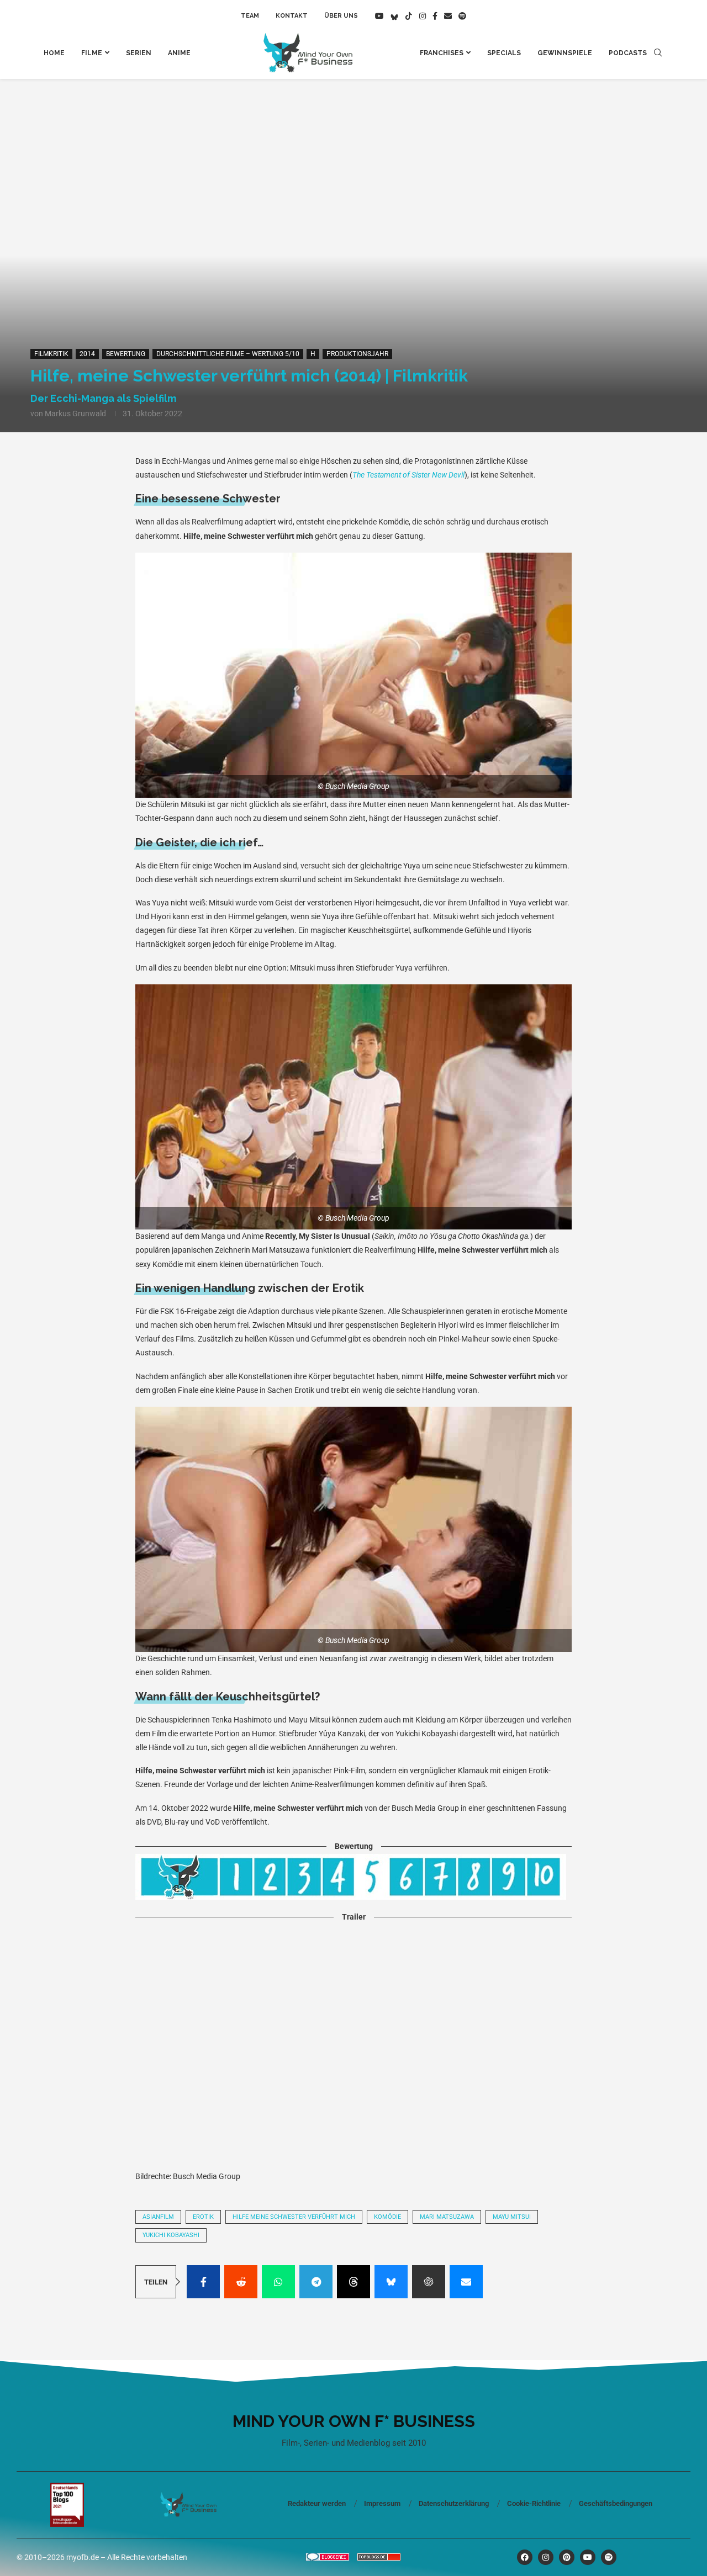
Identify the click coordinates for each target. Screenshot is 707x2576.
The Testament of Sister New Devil (408, 475)
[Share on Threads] (353, 2282)
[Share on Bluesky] (391, 2282)
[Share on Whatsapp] (278, 2282)
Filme (92, 53)
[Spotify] (462, 16)
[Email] (448, 16)
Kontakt (292, 16)
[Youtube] (379, 16)
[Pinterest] (567, 2557)
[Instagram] (423, 16)
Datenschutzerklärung (454, 2503)
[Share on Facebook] (203, 2282)
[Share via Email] (466, 2282)
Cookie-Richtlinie (534, 2503)
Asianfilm (158, 2217)
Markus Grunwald (75, 414)
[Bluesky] (394, 16)
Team (250, 16)
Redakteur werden (317, 2503)
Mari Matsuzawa (447, 2217)
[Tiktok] (409, 16)
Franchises (442, 53)
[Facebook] (435, 16)
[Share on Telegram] (316, 2282)
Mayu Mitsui (512, 2217)
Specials (504, 53)
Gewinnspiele (565, 53)
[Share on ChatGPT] (429, 2282)
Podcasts (628, 53)
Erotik (203, 2217)
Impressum (382, 2503)
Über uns (341, 16)
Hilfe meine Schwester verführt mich (294, 2217)
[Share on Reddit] (241, 2282)
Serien (139, 53)
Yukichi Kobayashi (171, 2235)
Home (54, 53)
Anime (179, 53)
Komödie (387, 2217)
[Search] (658, 53)
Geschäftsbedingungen (616, 2503)
